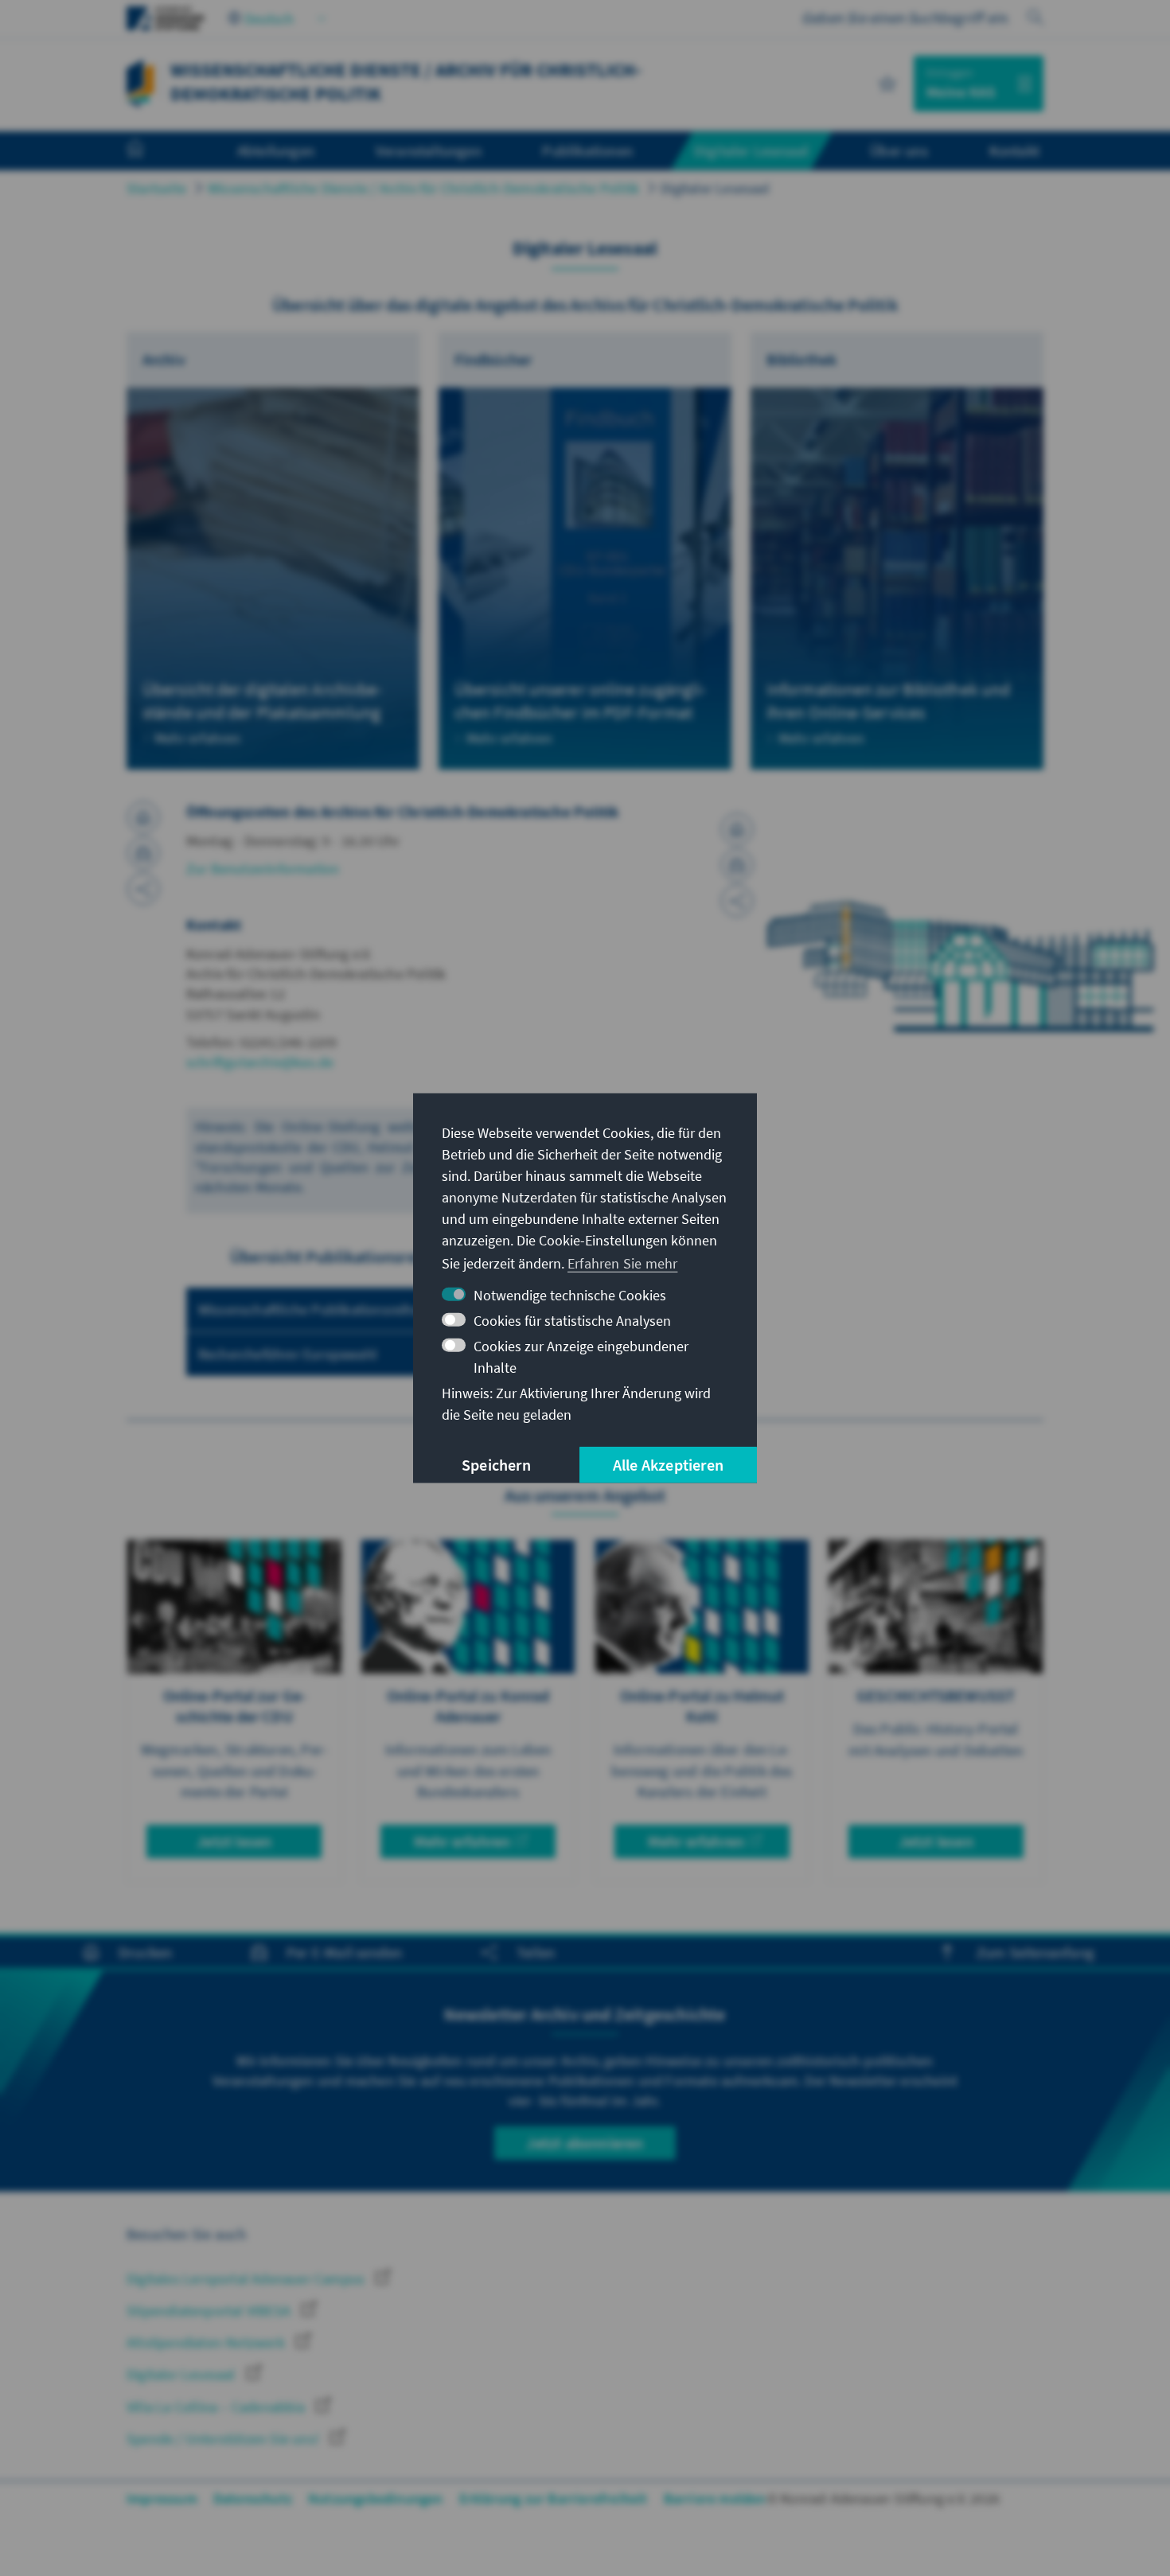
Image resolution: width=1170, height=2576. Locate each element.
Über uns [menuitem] (899, 150)
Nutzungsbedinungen (376, 2498)
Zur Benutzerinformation (263, 869)
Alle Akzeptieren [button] (668, 1465)
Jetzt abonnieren (585, 2143)
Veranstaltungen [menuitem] (429, 150)
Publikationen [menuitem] (587, 150)
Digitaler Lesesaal (715, 188)
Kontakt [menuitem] (1014, 150)
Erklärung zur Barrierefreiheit (554, 2498)
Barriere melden (715, 2498)
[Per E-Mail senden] (143, 853)
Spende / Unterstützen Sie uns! (224, 2439)
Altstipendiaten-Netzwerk (207, 2342)
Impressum (162, 2498)
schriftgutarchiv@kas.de (260, 1062)
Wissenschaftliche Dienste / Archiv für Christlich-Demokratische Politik (423, 188)
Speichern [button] (496, 1465)
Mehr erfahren (462, 1841)
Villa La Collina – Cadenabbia (217, 2407)
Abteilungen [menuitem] (276, 150)
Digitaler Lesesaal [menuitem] (752, 150)
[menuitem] (151, 151)
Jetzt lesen (234, 1841)
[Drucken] (143, 817)
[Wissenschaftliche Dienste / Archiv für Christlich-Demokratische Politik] (140, 82)
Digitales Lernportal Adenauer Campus (247, 2279)
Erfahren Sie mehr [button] (622, 1263)
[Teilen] (143, 889)
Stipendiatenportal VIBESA (210, 2311)
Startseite (156, 188)
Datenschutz (253, 2498)
